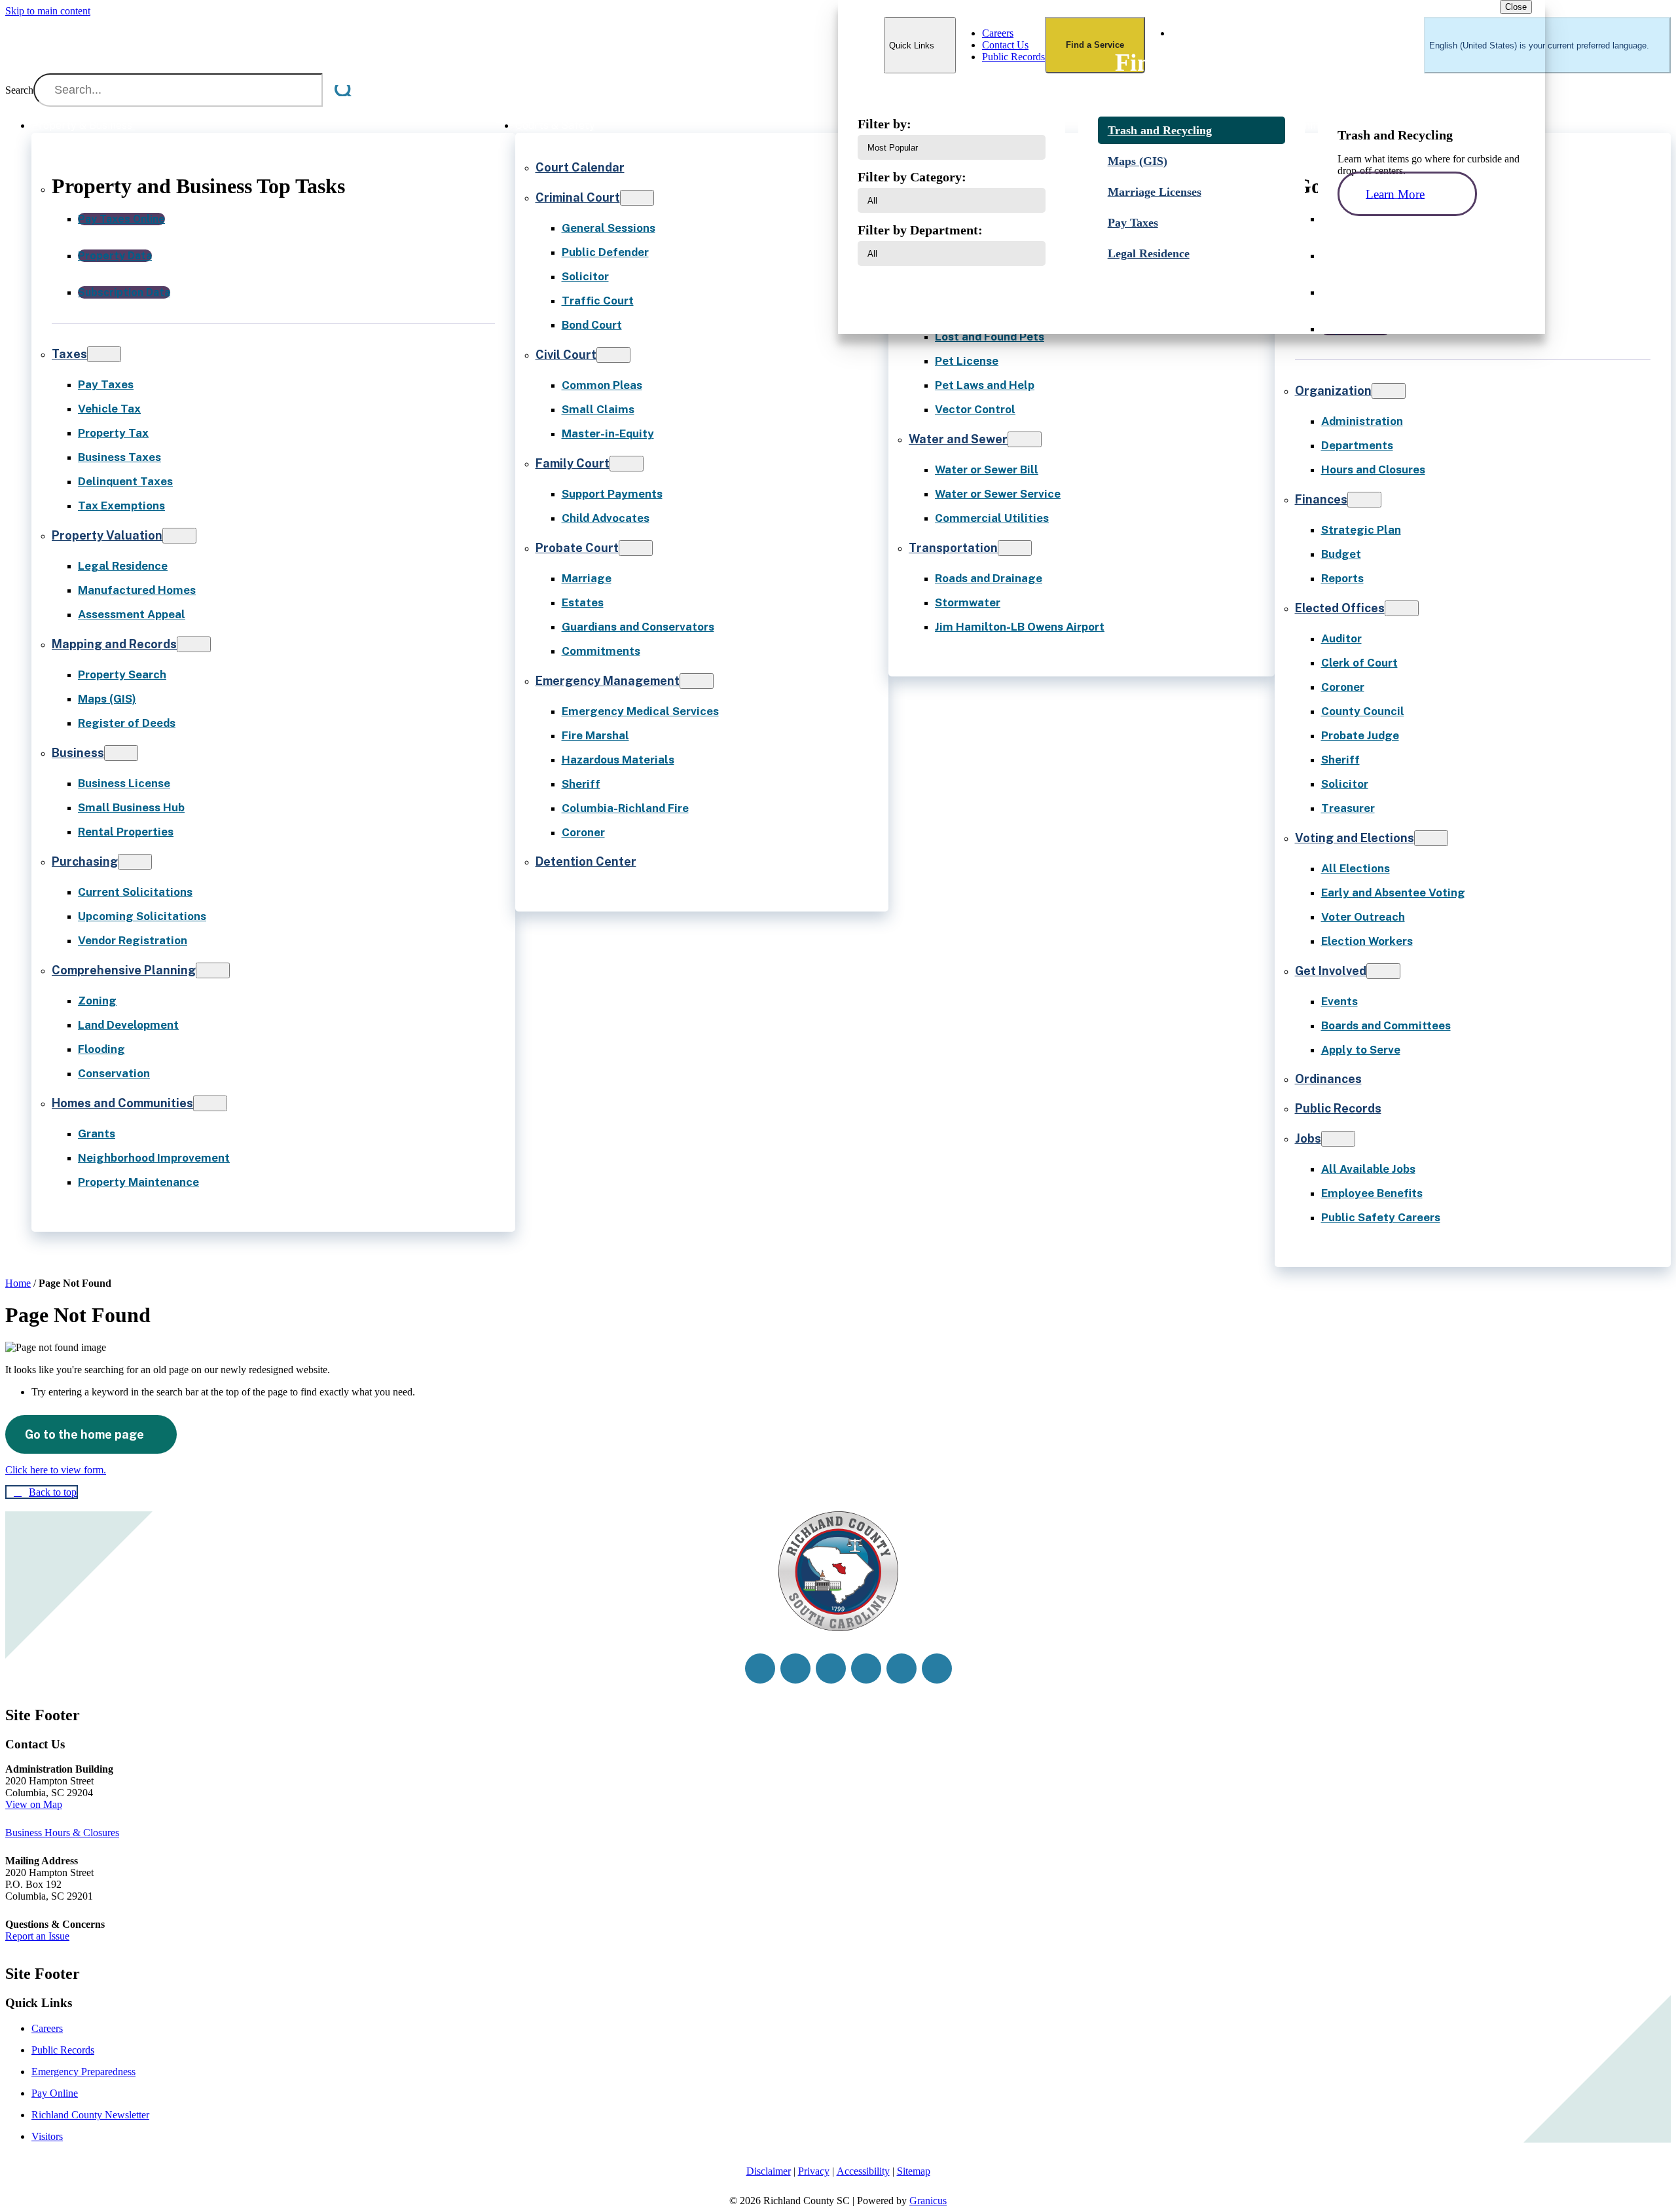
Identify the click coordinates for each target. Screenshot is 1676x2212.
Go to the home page (84, 1434)
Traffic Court (598, 301)
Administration (1362, 421)
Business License (124, 783)
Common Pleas (602, 385)
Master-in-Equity (608, 433)
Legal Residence (123, 566)
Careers (47, 2028)
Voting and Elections (1355, 838)
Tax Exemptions (121, 506)
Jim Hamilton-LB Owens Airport (1020, 627)
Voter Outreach (1363, 917)
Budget (1341, 554)
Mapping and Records (114, 644)
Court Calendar (580, 167)
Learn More (1395, 194)
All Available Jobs (1368, 1169)
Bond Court (592, 325)
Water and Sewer (958, 439)
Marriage (587, 578)
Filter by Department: (920, 230)
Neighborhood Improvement (154, 1158)
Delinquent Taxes (125, 481)
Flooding (101, 1049)
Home (18, 1283)
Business (78, 753)
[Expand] (152, 125)
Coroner (583, 832)
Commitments (601, 651)
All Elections (1356, 868)
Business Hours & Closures (62, 1833)
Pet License (967, 361)
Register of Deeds (127, 723)
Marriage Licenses (1155, 192)
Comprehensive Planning (124, 970)
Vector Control (975, 409)
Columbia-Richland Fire (625, 808)
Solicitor (585, 276)
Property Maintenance (138, 1182)
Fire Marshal (595, 735)
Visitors (47, 2136)
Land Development (128, 1025)
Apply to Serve (1361, 1050)
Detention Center (586, 861)
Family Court (573, 463)
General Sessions (609, 228)
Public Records (1338, 1108)
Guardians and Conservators (638, 627)
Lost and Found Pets (990, 337)
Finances (1321, 499)
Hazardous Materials (618, 760)
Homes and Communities (122, 1103)
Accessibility (863, 2171)
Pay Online (55, 2093)
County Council (1363, 711)
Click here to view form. (56, 1470)
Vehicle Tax (109, 409)
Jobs (1308, 1138)
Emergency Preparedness (83, 2072)
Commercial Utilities (992, 518)
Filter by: (884, 124)
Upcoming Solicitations (142, 916)
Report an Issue (37, 1936)
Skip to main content (48, 11)
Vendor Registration (133, 940)
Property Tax (113, 433)
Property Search (122, 674)
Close (1516, 7)
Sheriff (581, 784)
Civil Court (566, 355)
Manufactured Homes (137, 590)
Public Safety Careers (1381, 1217)
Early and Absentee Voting (1393, 893)
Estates (583, 602)
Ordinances (1328, 1079)
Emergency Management (608, 681)
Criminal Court (578, 197)
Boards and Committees (1386, 1025)
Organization (1333, 391)
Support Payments (612, 494)
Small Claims (598, 409)
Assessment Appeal (132, 614)
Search (19, 90)
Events (1339, 1001)
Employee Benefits (1372, 1193)
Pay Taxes (106, 384)
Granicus (928, 2201)
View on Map (34, 1804)
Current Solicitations (135, 892)
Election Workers (1367, 941)
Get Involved (1331, 971)
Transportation (953, 548)
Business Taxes (119, 457)
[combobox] (1547, 45)
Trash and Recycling (1160, 130)
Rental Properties (126, 832)
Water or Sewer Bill (987, 470)
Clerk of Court (1359, 663)
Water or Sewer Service (998, 494)
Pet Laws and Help (985, 385)
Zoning (97, 1001)
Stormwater (968, 602)
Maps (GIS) (107, 699)
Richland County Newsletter (90, 2115)
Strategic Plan (1361, 530)
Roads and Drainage (989, 578)
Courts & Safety (555, 125)
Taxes (69, 354)
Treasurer (1348, 808)
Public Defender (605, 252)
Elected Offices (1340, 608)
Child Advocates (606, 518)
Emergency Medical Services (640, 711)
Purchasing (85, 861)
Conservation (114, 1073)
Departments (1357, 445)
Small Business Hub (131, 807)
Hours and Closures (1373, 470)
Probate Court (577, 548)
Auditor (1341, 638)
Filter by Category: (912, 177)
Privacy (814, 2171)
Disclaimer (769, 2171)
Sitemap (914, 2171)
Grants (97, 1134)
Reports (1342, 578)
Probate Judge (1360, 735)
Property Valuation (107, 535)
